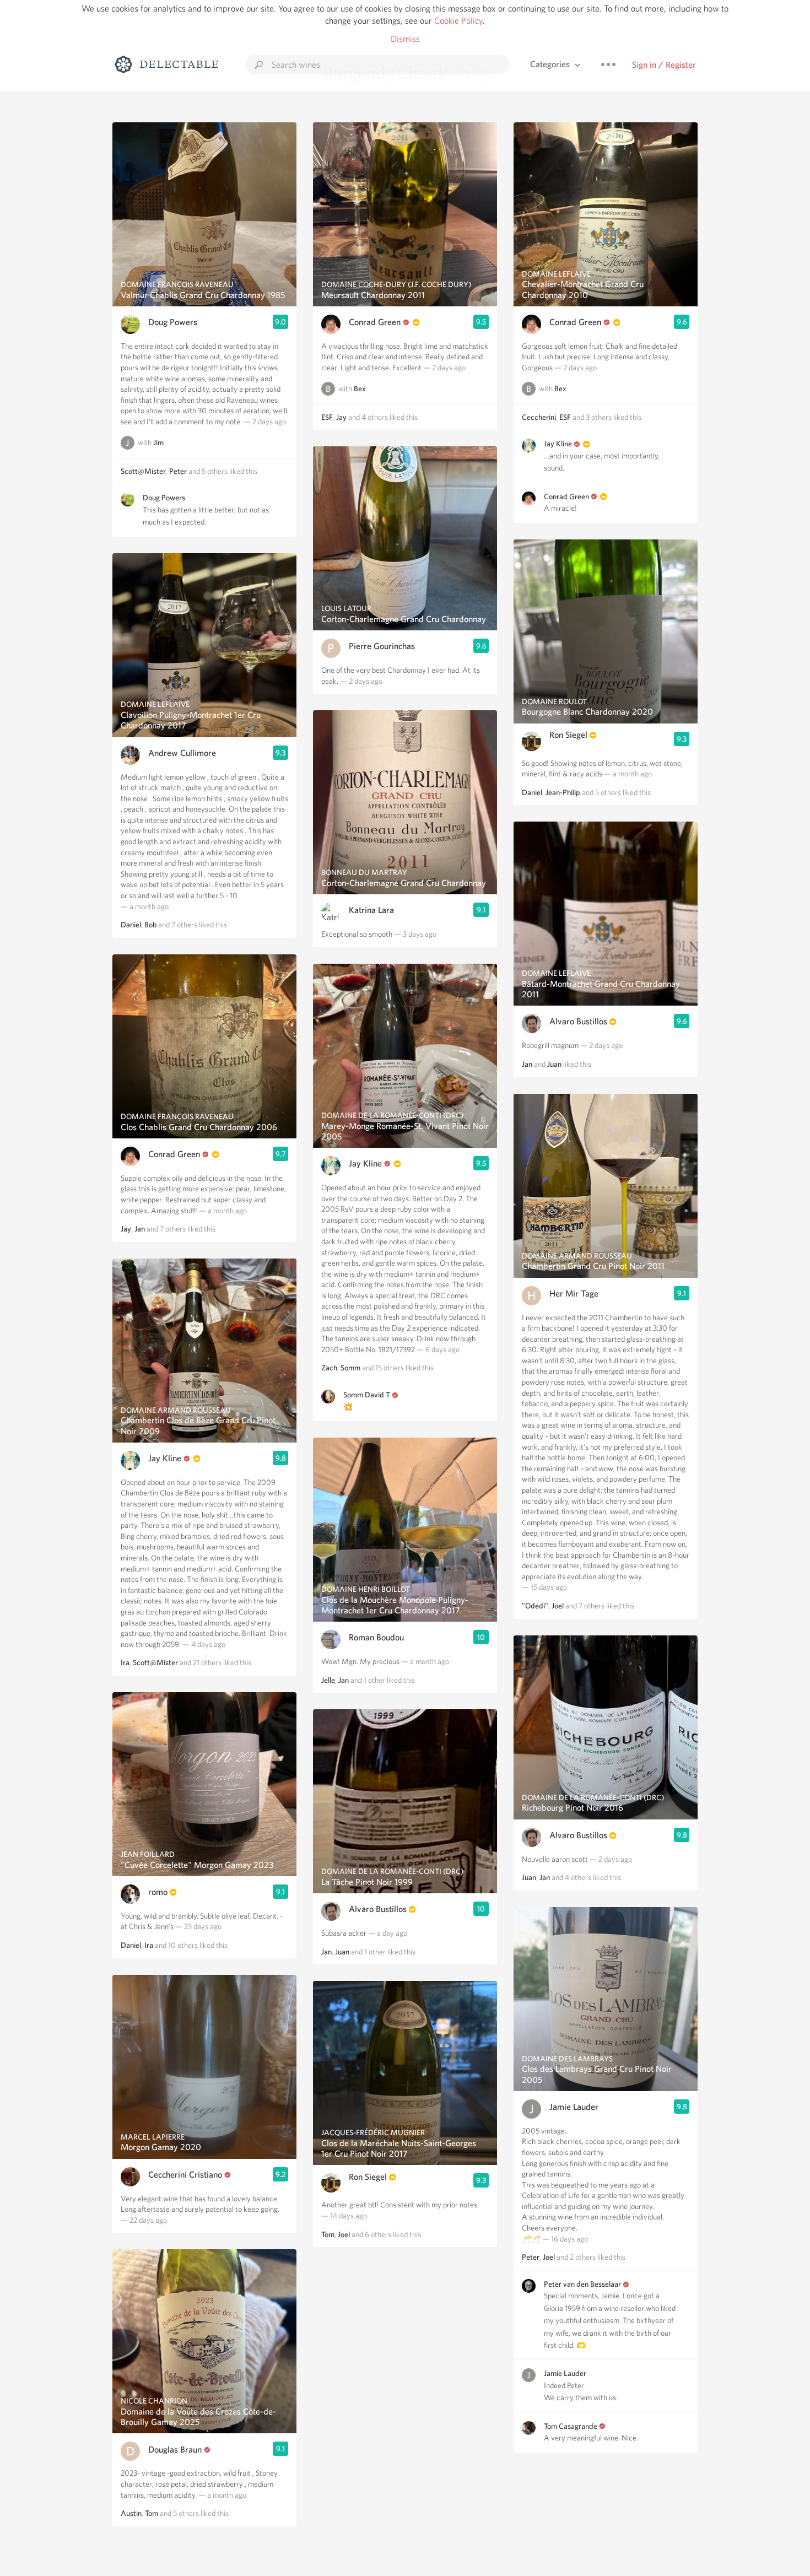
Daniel (131, 925)
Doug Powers (173, 322)
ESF (327, 417)
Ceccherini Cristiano (185, 2175)
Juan (342, 1952)
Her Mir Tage (574, 1294)
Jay (126, 1229)
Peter (178, 471)
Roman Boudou (376, 1637)
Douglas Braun (175, 2450)
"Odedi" (535, 1606)
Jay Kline (165, 1458)
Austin (131, 2513)
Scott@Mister (143, 471)
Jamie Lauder (574, 2107)
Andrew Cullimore (182, 753)
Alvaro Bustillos (378, 1909)
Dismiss (405, 39)
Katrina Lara (371, 910)
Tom (152, 2513)
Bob (150, 925)
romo (158, 1892)
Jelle (328, 1680)
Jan (140, 1229)
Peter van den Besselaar (582, 2284)
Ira (125, 1662)
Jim (158, 442)
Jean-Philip (563, 792)
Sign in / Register (664, 65)
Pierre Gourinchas (382, 646)
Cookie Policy (458, 21)
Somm (350, 1368)
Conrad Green (174, 1154)
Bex (360, 388)
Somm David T (367, 1395)
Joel (344, 2234)
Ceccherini (539, 417)
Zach (329, 1368)
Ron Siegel (368, 2177)
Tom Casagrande (571, 2426)
